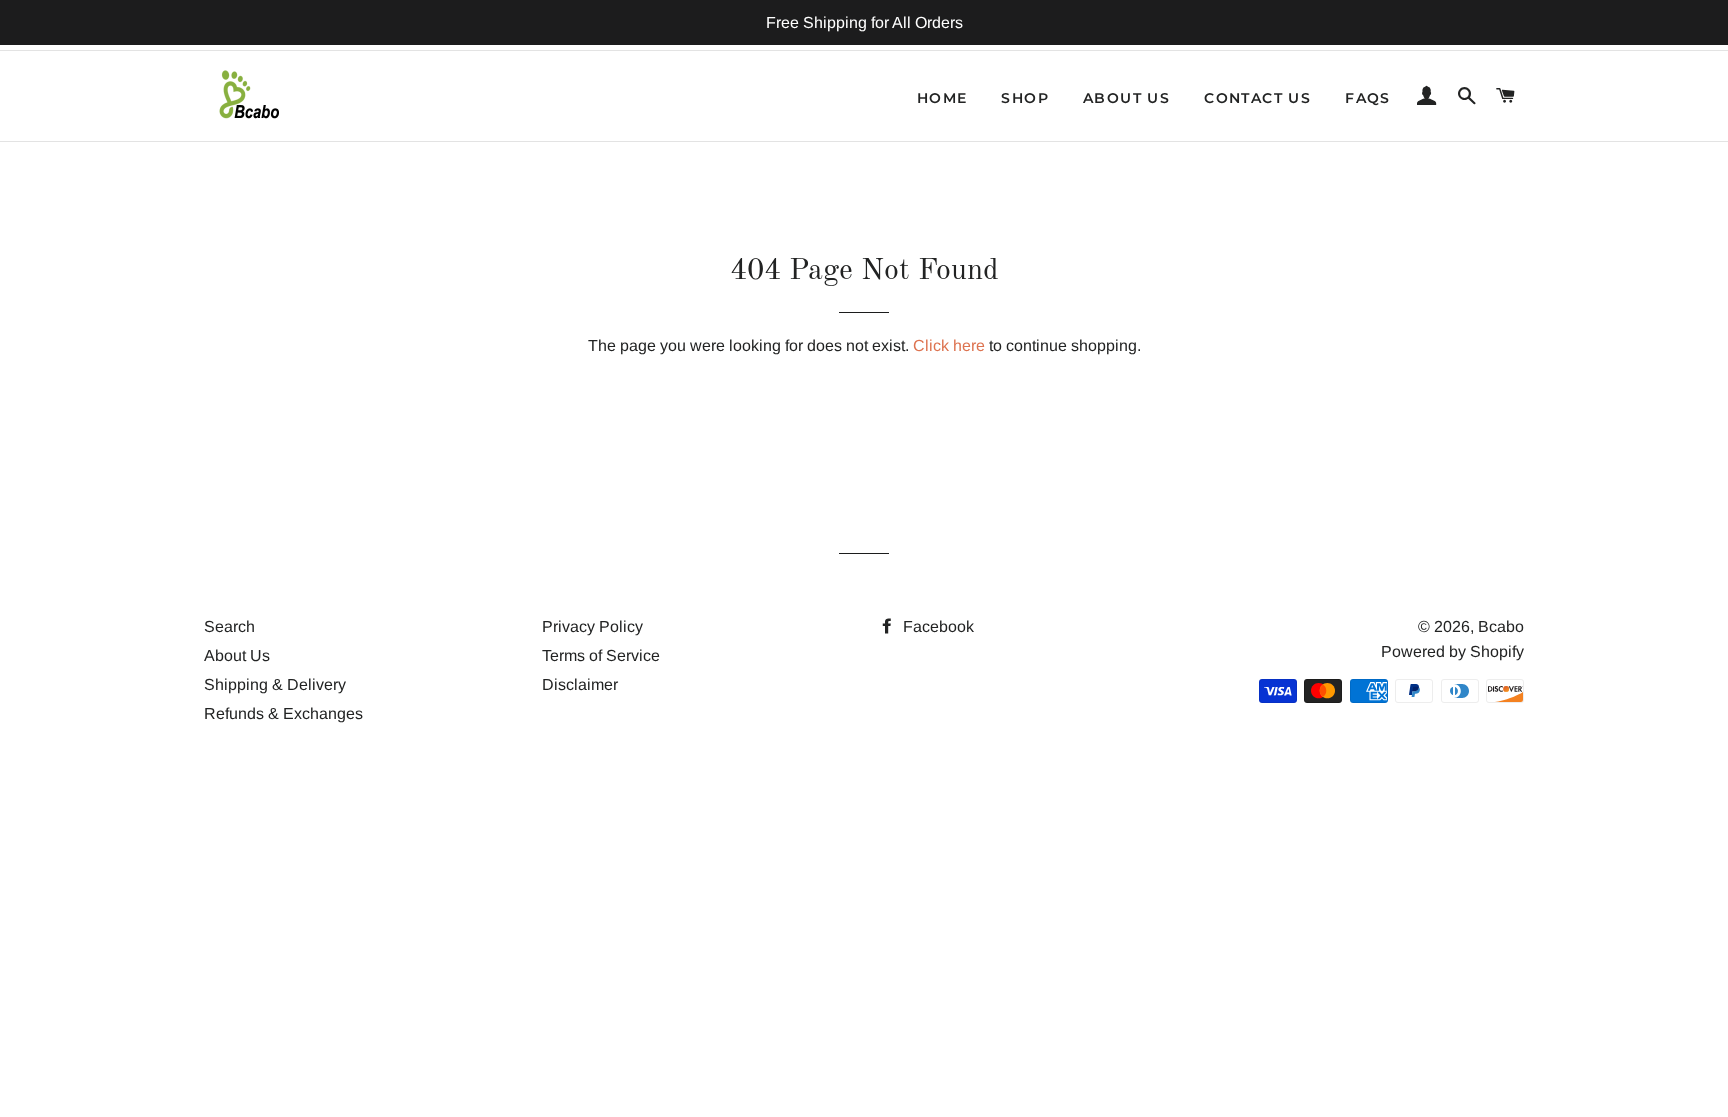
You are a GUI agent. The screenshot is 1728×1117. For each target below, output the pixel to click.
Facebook (936, 626)
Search (229, 626)
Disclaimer (580, 684)
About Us (237, 655)
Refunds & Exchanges (283, 713)
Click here (949, 345)
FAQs (1368, 98)
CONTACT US (1257, 98)
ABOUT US (1126, 98)
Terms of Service (601, 655)
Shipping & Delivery (275, 684)
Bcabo (1501, 626)
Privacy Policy (592, 626)
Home (942, 98)
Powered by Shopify (1452, 651)
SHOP (1025, 98)
